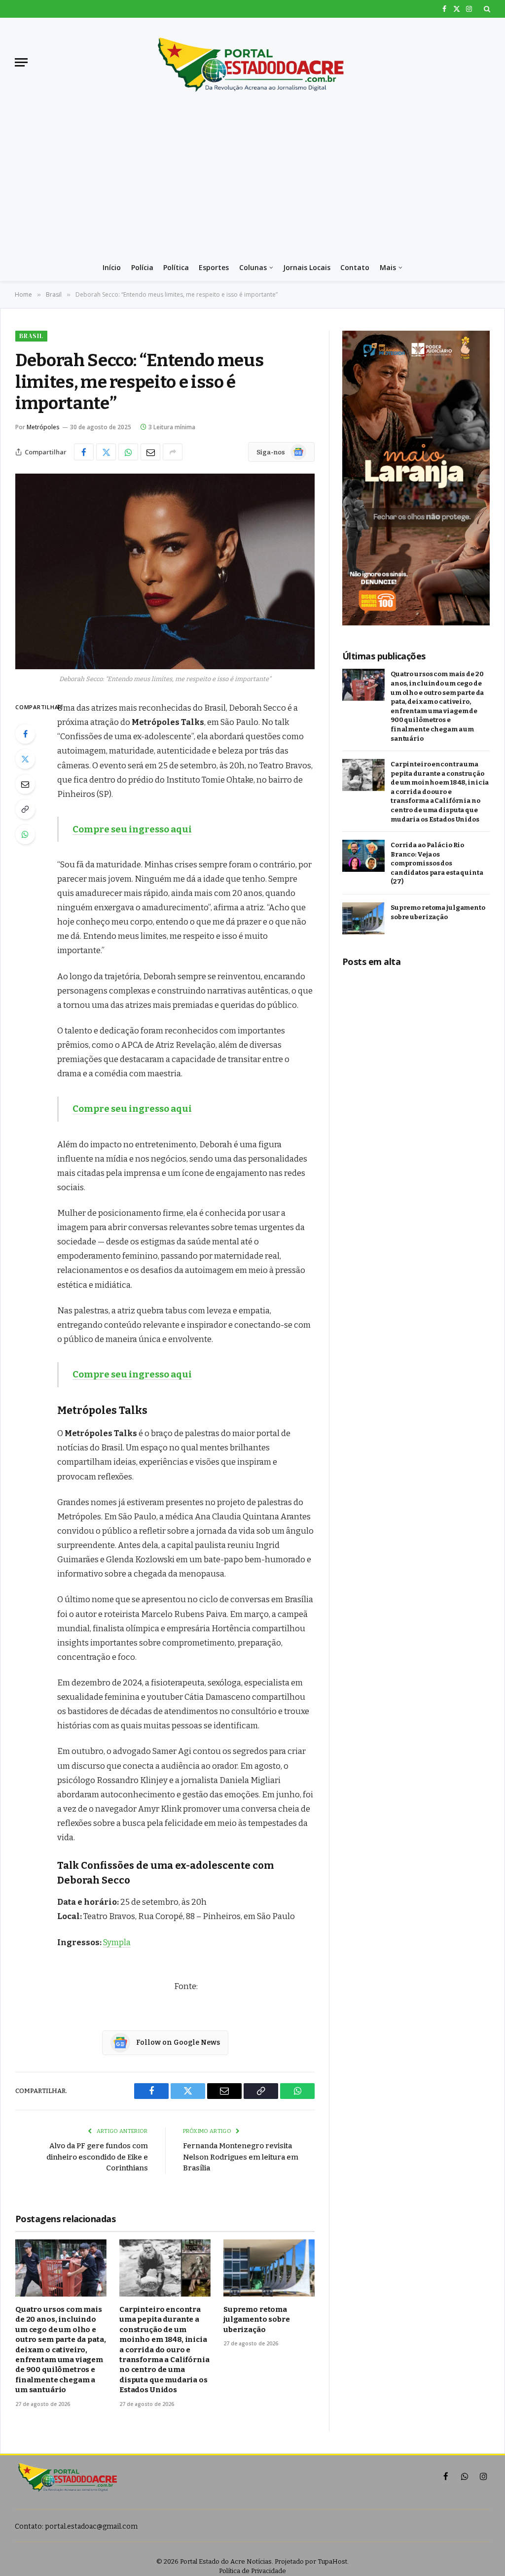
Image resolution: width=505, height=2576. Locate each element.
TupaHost (332, 2561)
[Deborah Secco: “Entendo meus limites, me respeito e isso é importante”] (165, 571)
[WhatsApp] (25, 834)
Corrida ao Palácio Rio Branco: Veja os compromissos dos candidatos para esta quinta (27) (437, 863)
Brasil (31, 336)
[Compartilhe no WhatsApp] (128, 452)
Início (112, 267)
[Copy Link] (25, 809)
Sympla (117, 1942)
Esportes (214, 267)
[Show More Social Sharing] (173, 452)
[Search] (486, 9)
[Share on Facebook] (84, 452)
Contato (355, 267)
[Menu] (21, 62)
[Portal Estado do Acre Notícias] (252, 62)
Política (176, 267)
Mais (388, 267)
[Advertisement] (252, 180)
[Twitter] (25, 759)
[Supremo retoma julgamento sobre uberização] (269, 2268)
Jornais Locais (307, 267)
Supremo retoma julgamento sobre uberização (257, 2319)
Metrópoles (43, 427)
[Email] (25, 784)
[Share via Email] (150, 452)
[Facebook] (25, 734)
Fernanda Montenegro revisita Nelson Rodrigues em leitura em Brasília (241, 2157)
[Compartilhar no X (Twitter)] (106, 452)
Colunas (253, 267)
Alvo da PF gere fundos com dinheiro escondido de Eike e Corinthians (97, 2157)
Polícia (142, 267)
